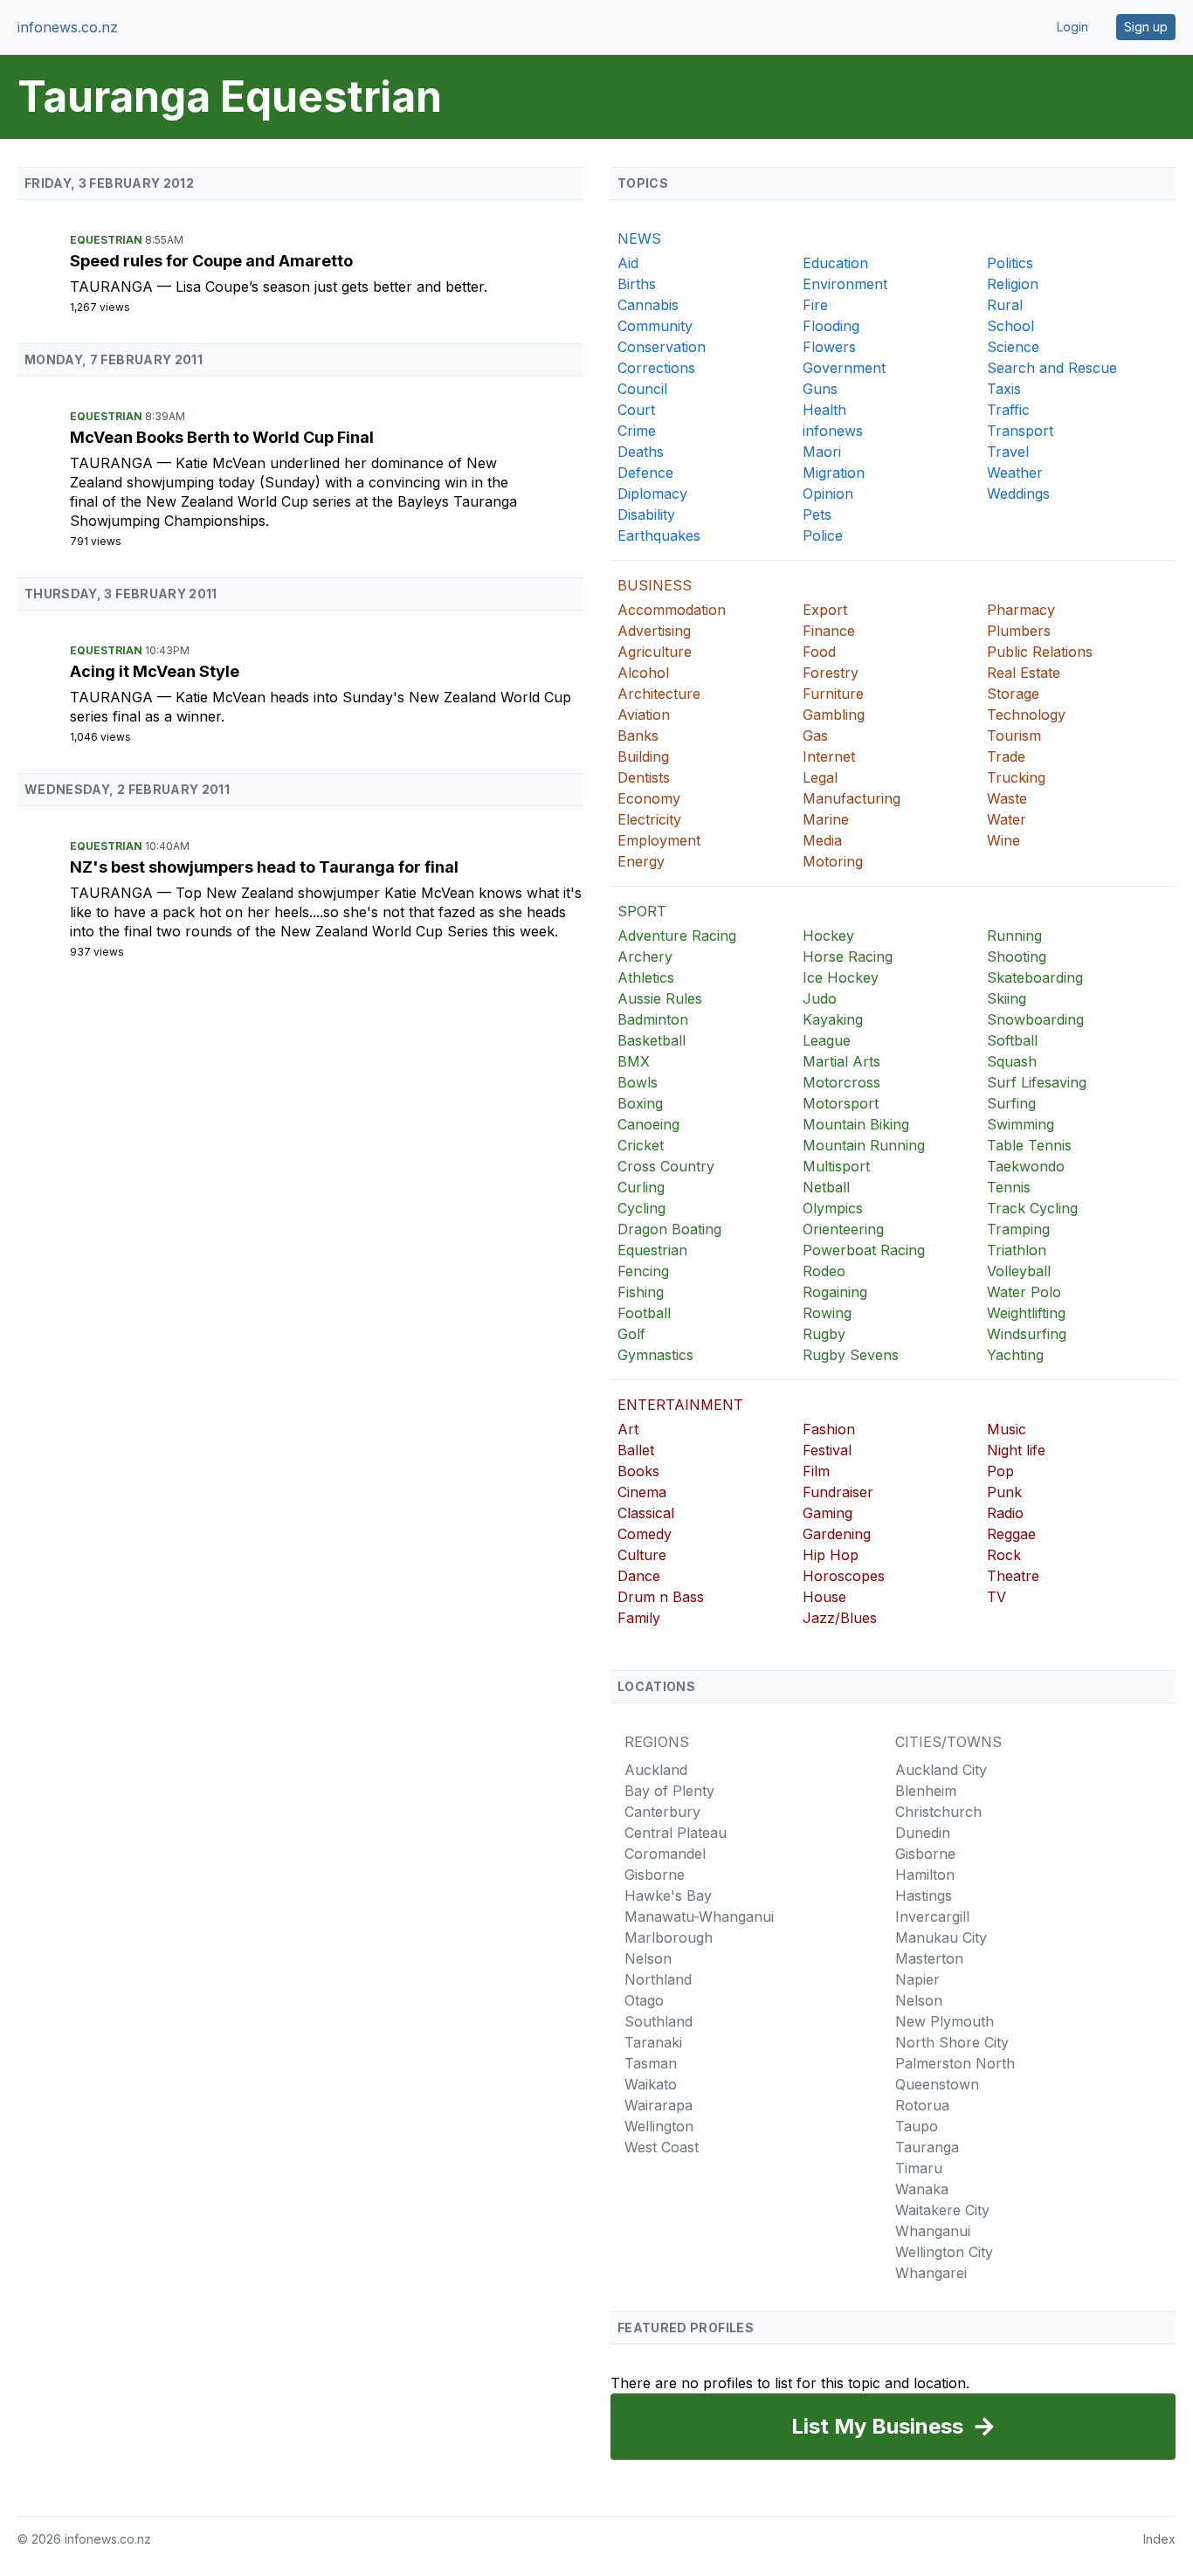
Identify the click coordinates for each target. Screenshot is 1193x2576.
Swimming (1021, 1124)
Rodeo (824, 1271)
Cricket (641, 1145)
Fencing (643, 1271)
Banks (638, 736)
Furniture (833, 694)
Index (1159, 2539)
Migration (834, 473)
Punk (1004, 1492)
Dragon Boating (669, 1229)
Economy (649, 798)
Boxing (640, 1103)
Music (1007, 1429)
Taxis (1004, 389)
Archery (645, 957)
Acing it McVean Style (155, 671)
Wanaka (922, 2189)
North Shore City (952, 2042)
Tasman (651, 2063)
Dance (639, 1576)
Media (822, 840)
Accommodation (672, 610)
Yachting (1015, 1355)
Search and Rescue (1052, 368)
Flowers (829, 347)
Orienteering (843, 1229)
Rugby (824, 1334)
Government (844, 368)
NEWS (639, 238)
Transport (1020, 431)
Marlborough (669, 1937)
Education (835, 263)
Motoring (833, 861)
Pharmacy (1021, 610)
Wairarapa (659, 2105)
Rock (1004, 1555)
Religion (1013, 284)
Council (642, 389)
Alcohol (643, 673)
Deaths (641, 452)
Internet (829, 756)
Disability (646, 515)
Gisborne (655, 1875)
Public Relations (1040, 652)
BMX (634, 1061)
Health (824, 410)
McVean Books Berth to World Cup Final (222, 437)
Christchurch (938, 1812)
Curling (641, 1187)
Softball (1012, 1040)
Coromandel (665, 1854)
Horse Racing (848, 957)
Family (639, 1618)
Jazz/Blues (840, 1618)
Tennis (1009, 1187)
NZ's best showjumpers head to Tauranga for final (264, 867)
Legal (820, 777)
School (1010, 326)
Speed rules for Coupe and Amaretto (211, 261)
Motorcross (841, 1082)
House (824, 1597)
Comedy (645, 1534)
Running (1014, 936)
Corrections (656, 368)
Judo (820, 998)
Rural (1005, 305)
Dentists (644, 777)
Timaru (919, 2168)
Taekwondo (1026, 1166)
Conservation (662, 347)
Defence (645, 473)
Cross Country (666, 1166)
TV (996, 1597)
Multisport (836, 1166)
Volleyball (1019, 1271)
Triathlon (1017, 1250)
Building (643, 756)
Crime (637, 431)
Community (655, 326)
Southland (659, 2021)
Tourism (1014, 736)
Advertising (654, 631)
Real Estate (1024, 673)
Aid (628, 263)
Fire (815, 305)
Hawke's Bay (668, 1896)
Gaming (828, 1513)
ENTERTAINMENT (680, 1405)
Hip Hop (831, 1555)
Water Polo (1024, 1292)
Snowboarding (1035, 1019)
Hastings (924, 1896)
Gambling (834, 715)
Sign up (1146, 27)
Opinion (828, 494)
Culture (642, 1555)
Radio (1005, 1513)
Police (823, 535)
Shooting (1017, 957)
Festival (827, 1450)
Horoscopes (844, 1576)
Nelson (648, 1958)
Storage (1013, 694)
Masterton (929, 1958)
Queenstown (937, 2084)
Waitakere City (942, 2210)
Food (819, 652)
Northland (658, 1979)
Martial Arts (841, 1061)
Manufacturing (852, 798)
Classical (646, 1513)
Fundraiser (838, 1492)
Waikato (651, 2084)
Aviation (644, 715)
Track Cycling (1032, 1208)
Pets (817, 515)
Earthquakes (659, 535)
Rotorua (922, 2105)
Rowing (827, 1313)
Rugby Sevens (851, 1355)
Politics (1010, 263)
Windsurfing (1027, 1334)
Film (816, 1471)
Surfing (1011, 1103)
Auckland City (941, 1770)
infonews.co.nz (68, 27)
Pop (1000, 1471)
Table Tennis (1029, 1145)
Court (636, 410)
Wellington (659, 2126)
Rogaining (835, 1292)
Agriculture (655, 652)
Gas (815, 736)
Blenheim (926, 1791)
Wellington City (944, 2252)
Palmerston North (955, 2063)
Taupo (917, 2126)
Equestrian (107, 240)
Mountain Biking (856, 1124)
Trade (1006, 756)
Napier (917, 1979)
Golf (631, 1334)
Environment (845, 284)
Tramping (1018, 1229)
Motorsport (841, 1103)
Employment (659, 840)
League (827, 1040)
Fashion (829, 1429)
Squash (1012, 1061)
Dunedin (923, 1833)
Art (628, 1429)
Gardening (837, 1534)
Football (644, 1313)
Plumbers (1019, 631)
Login (1072, 27)
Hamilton (925, 1875)
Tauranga (114, 287)
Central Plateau (676, 1833)
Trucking (1016, 777)
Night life (1016, 1450)
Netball (826, 1187)
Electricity (649, 819)
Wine (1003, 840)
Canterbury (662, 1812)
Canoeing (648, 1124)
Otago (644, 2000)
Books (638, 1471)
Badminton (653, 1019)
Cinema (642, 1492)
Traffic (1008, 410)
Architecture (659, 694)
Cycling (641, 1208)
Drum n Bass (661, 1597)
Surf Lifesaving (1037, 1082)
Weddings (1018, 494)
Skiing (1007, 998)
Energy (641, 861)
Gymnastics (655, 1355)
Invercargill (932, 1916)
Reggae (1011, 1534)
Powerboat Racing (864, 1250)
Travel (1008, 452)
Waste (1007, 798)
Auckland (656, 1770)
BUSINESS (655, 585)
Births (637, 284)
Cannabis (648, 305)
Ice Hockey (841, 977)
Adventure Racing (677, 936)
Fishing (641, 1292)
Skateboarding (1035, 977)
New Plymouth (945, 2021)
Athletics (646, 977)
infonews (833, 431)
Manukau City (941, 1937)
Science (1013, 347)
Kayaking (833, 1019)
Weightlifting (1026, 1313)
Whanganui (933, 2231)
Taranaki (653, 2042)
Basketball (652, 1040)
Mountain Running (864, 1145)
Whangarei (931, 2273)
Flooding (831, 326)
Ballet (636, 1450)
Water (1007, 819)
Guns (820, 389)
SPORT (642, 911)
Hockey (828, 936)
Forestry (831, 673)
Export (825, 610)
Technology (1026, 715)
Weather (1015, 473)
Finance (829, 631)
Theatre (1013, 1576)
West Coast (662, 2147)
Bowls (638, 1082)
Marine (826, 819)
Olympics (833, 1208)
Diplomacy (652, 494)
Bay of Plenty (669, 1791)
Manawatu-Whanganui (699, 1916)
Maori (822, 452)
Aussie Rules (660, 998)
